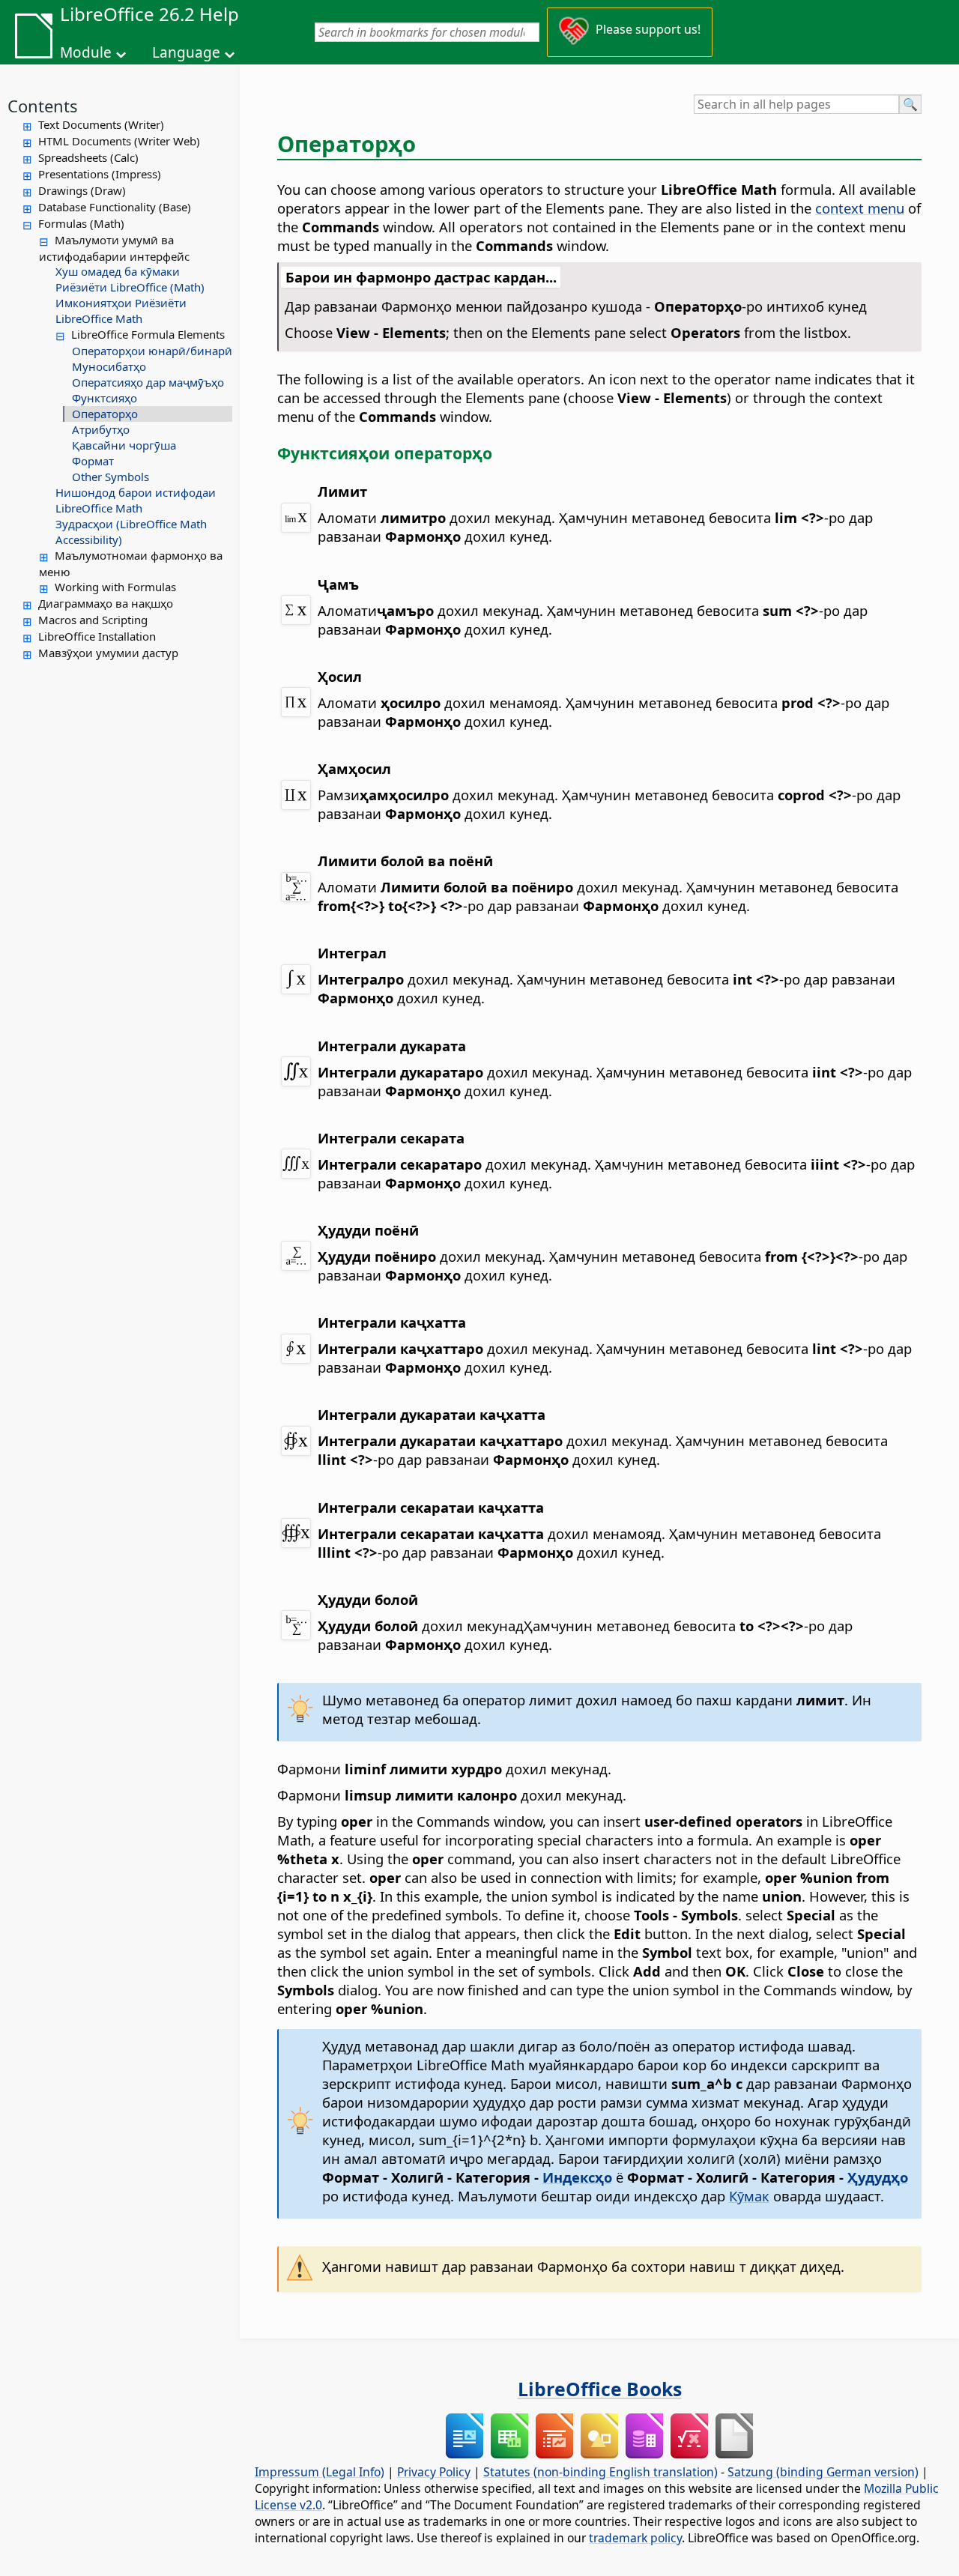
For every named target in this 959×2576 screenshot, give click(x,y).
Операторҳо (105, 414)
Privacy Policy (434, 2472)
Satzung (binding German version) (823, 2472)
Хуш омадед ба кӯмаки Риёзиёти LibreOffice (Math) (130, 279)
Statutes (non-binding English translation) (600, 2472)
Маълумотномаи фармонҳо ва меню (131, 563)
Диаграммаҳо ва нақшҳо (106, 603)
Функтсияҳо (105, 398)
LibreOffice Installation (97, 636)
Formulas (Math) (81, 223)
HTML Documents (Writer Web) (119, 141)
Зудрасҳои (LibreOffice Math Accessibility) (131, 532)
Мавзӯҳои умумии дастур (108, 653)
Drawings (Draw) (82, 190)
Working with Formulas (115, 587)
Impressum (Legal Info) (320, 2472)
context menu (860, 208)
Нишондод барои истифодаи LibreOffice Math (136, 500)
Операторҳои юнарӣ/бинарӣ (152, 351)
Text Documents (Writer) (101, 124)
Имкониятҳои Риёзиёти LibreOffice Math (121, 311)
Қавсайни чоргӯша (124, 445)
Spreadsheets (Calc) (88, 157)
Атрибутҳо (101, 429)
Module (86, 52)
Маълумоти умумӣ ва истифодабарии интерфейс (114, 248)
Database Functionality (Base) (115, 207)
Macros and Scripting (93, 620)
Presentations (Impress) (100, 174)
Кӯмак (749, 2196)
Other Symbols (111, 477)
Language (186, 52)
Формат (93, 461)
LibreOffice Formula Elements (148, 334)
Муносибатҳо (109, 366)
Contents (43, 106)
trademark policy (635, 2538)
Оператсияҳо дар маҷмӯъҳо (148, 382)
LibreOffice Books (600, 2389)
